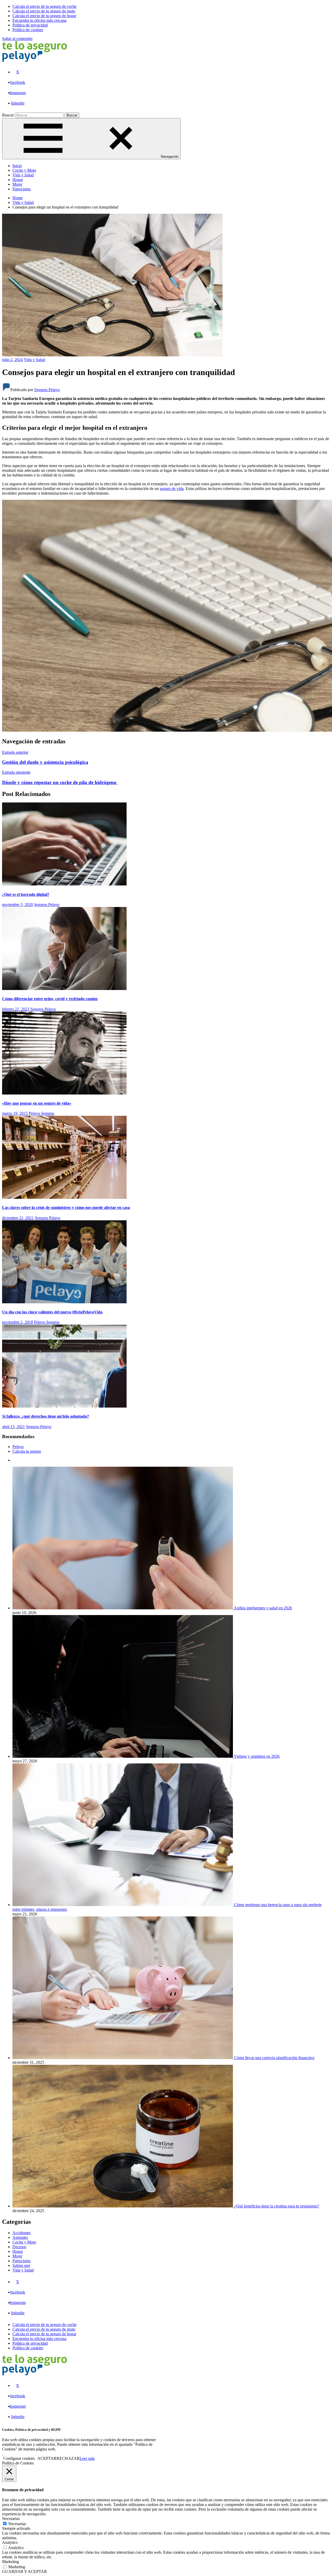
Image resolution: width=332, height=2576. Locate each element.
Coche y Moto (24, 170)
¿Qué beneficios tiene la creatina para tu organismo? (276, 2206)
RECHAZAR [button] (68, 2458)
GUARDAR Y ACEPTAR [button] (25, 2571)
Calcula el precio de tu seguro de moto (44, 2329)
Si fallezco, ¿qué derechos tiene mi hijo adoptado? (46, 1416)
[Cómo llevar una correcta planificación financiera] (123, 2058)
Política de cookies (28, 2348)
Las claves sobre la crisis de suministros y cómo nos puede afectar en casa (66, 1207)
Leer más (87, 2458)
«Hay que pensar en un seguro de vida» (37, 1103)
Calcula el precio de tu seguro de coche (44, 2325)
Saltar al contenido (17, 39)
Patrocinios (22, 189)
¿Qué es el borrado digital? (26, 894)
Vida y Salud (23, 175)
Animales (20, 2237)
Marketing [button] (11, 2562)
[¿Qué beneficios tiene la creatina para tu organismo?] (123, 2206)
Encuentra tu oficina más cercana (39, 2339)
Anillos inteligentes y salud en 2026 (263, 1608)
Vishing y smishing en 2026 (257, 1756)
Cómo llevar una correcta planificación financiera (274, 2058)
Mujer (17, 184)
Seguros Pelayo (47, 390)
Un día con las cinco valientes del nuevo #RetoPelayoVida (52, 1312)
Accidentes (22, 2233)
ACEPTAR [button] (47, 2458)
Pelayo (18, 1447)
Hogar (18, 180)
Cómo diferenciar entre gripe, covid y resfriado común (50, 999)
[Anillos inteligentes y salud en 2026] (123, 1608)
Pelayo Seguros (41, 1113)
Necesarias (17, 2524)
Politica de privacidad (30, 2343)
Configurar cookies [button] (19, 2458)
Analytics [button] (10, 2542)
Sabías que (21, 2265)
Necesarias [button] (11, 2519)
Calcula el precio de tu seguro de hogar (44, 2334)
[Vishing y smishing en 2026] (123, 1756)
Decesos (19, 2247)
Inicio (17, 166)
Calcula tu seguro (27, 1451)
